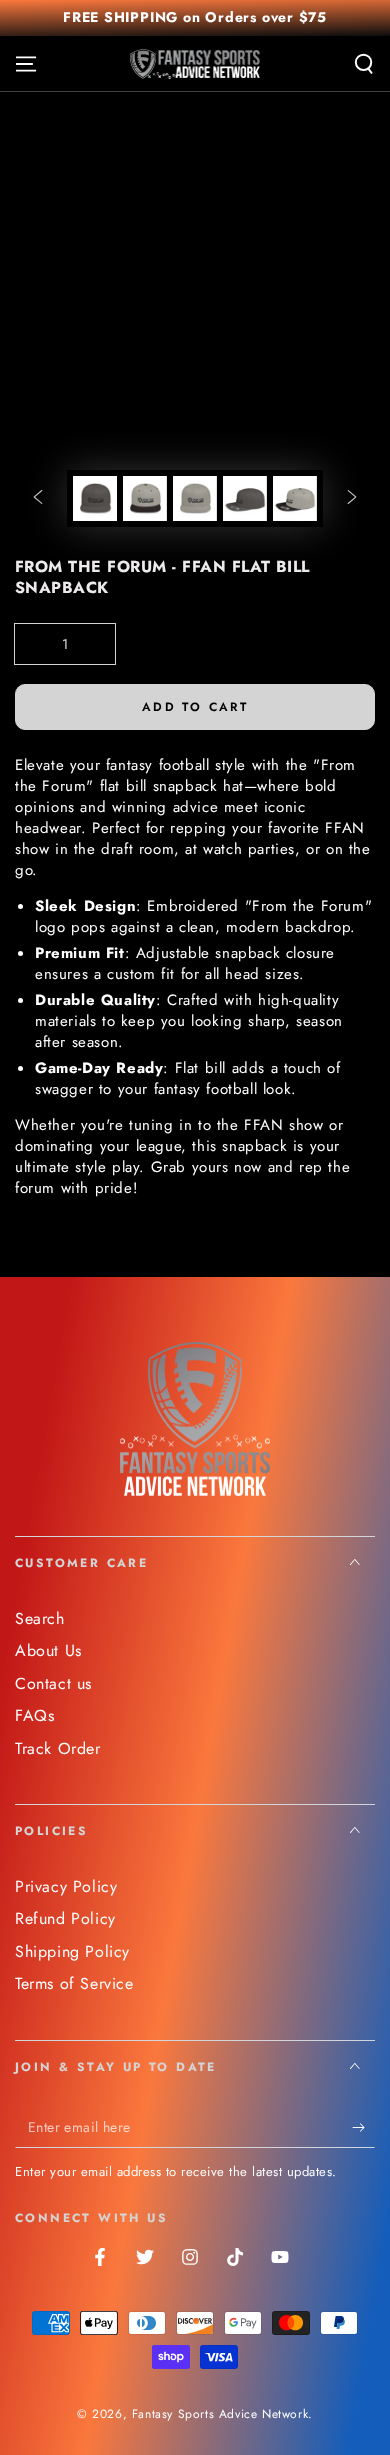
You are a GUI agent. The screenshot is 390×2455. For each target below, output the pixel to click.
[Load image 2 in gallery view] (145, 498)
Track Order (58, 1748)
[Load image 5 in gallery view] (295, 498)
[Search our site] (364, 64)
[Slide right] (352, 499)
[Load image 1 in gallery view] (95, 498)
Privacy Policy (66, 1886)
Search (40, 1618)
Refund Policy (65, 1918)
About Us (48, 1650)
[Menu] (26, 64)
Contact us (53, 1683)
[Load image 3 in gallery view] (195, 498)
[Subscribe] (363, 2128)
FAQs (34, 1715)
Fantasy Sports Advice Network (220, 2414)
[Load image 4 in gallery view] (245, 498)
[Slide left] (38, 499)
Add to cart (195, 707)
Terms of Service (74, 1983)
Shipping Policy (72, 1951)
